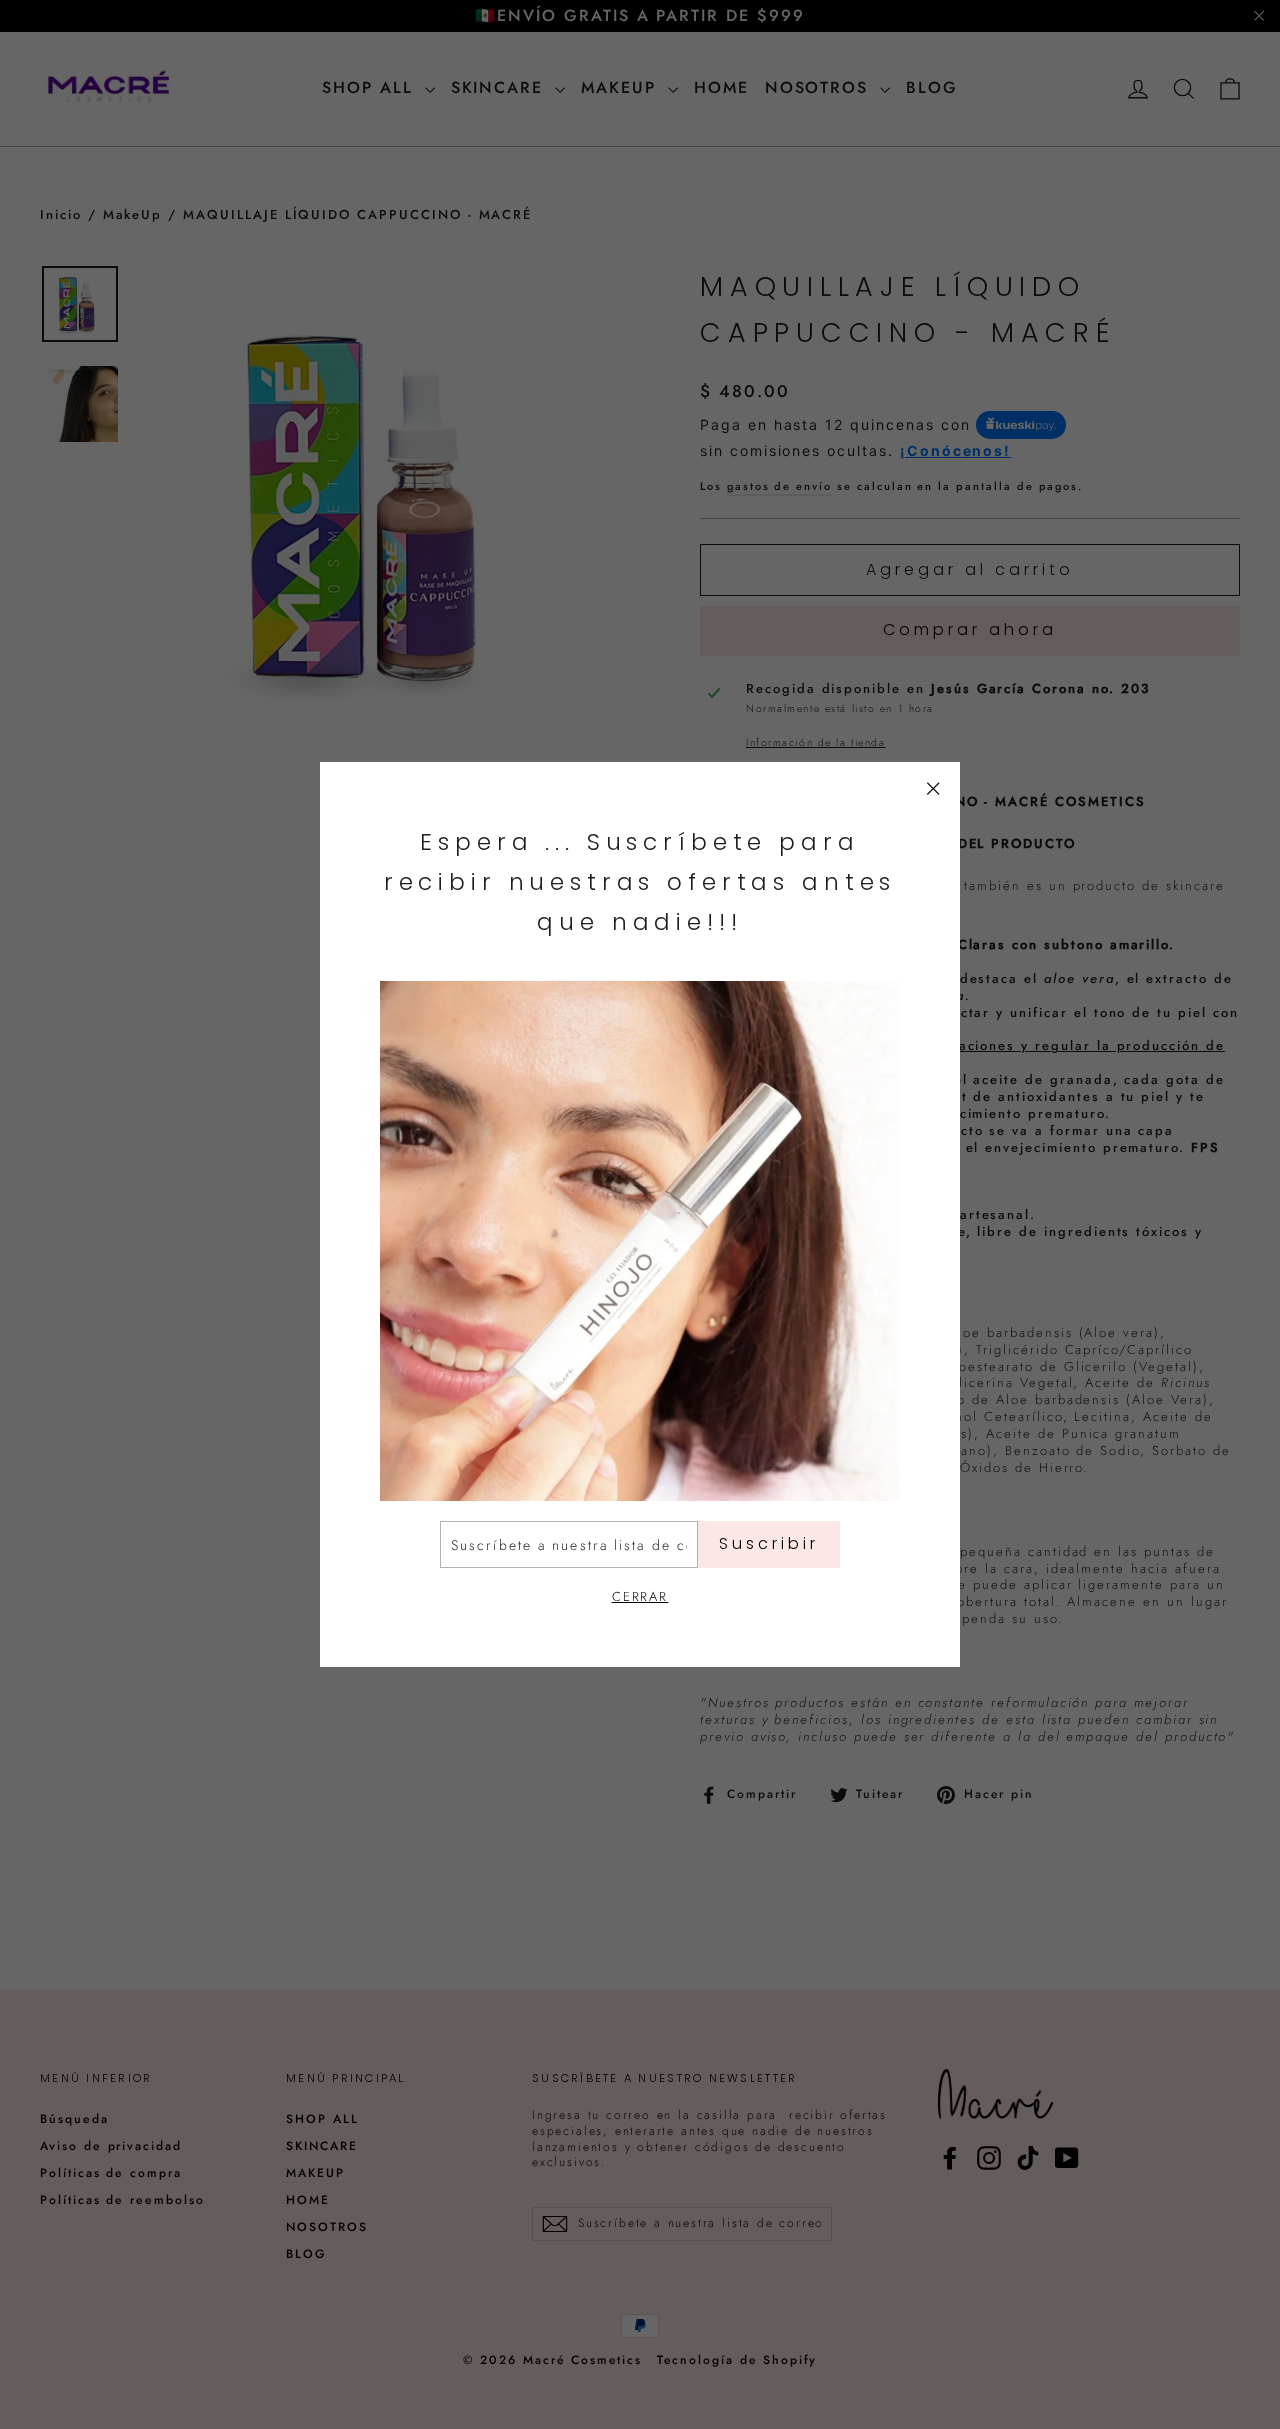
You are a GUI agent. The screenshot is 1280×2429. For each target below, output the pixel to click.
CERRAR (640, 1597)
